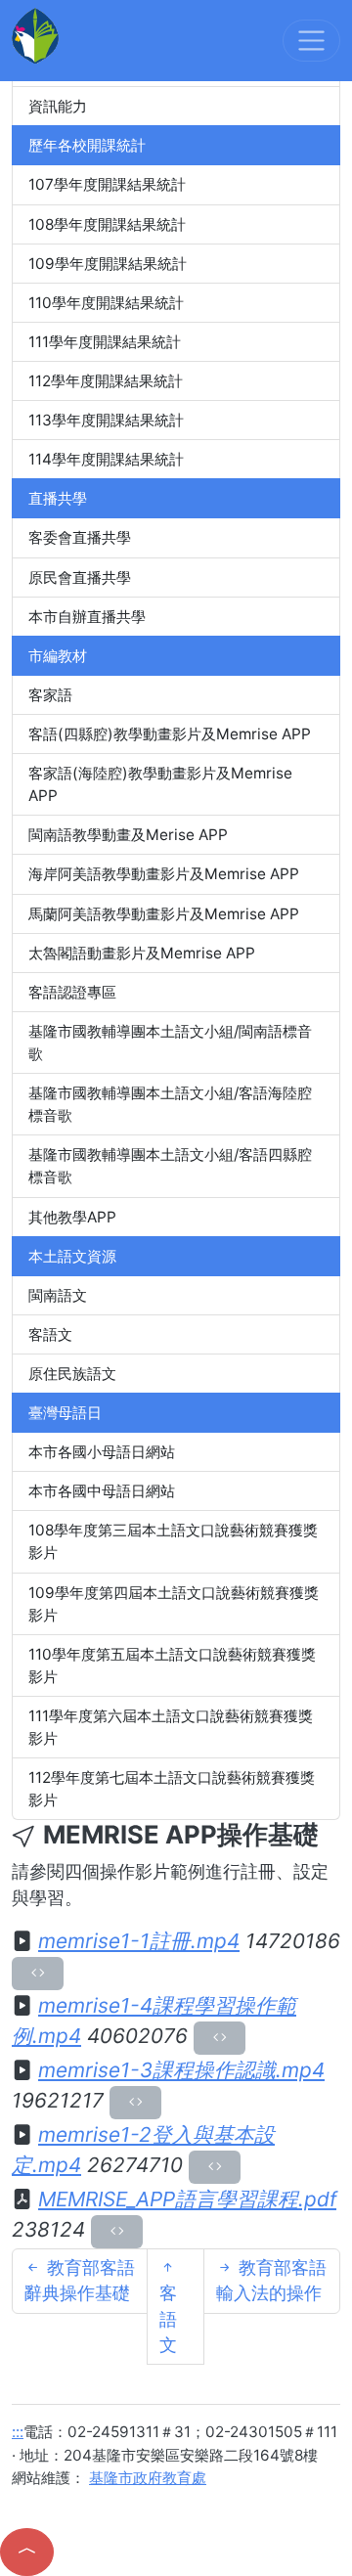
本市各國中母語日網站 (102, 1491)
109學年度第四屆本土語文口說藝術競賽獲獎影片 (174, 1604)
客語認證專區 (72, 992)
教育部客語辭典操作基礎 (80, 2280)
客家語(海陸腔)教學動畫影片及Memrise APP (160, 784)
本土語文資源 (72, 1256)
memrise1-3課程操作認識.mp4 (181, 2070)
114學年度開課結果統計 (106, 459)
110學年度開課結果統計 (106, 303)
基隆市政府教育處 (148, 2478)
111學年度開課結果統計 (105, 342)
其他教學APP (72, 1217)
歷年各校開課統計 (87, 145)
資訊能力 (58, 106)
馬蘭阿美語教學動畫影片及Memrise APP (164, 914)
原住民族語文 (72, 1374)
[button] (27, 2552)
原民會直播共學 (80, 577)
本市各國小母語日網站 (102, 1452)
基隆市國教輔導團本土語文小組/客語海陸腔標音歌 (170, 1104)
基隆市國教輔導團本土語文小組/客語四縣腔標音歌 (170, 1166)
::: (18, 2432)
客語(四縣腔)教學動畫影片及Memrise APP (170, 734)
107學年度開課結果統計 (107, 184)
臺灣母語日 (65, 1413)
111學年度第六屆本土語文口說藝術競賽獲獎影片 (171, 1727)
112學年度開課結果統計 (106, 381)
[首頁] (35, 35)
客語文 (50, 1334)
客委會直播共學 (80, 537)
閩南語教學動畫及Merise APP (128, 835)
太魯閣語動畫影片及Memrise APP (142, 953)
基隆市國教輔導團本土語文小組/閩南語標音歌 (170, 1043)
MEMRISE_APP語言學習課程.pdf (187, 2199)
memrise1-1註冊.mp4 (139, 1941)
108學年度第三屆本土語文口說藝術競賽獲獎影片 (173, 1541)
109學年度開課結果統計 (108, 264)
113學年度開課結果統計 (106, 420)
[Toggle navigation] (311, 41)
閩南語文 (58, 1295)
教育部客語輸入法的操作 (271, 2280)
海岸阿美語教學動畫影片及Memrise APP (164, 874)
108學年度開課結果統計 (107, 224)
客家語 (50, 695)
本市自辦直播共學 (87, 617)
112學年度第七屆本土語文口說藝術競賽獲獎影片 (172, 1789)
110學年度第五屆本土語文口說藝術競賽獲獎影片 (172, 1666)
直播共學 (58, 498)
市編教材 (58, 656)
